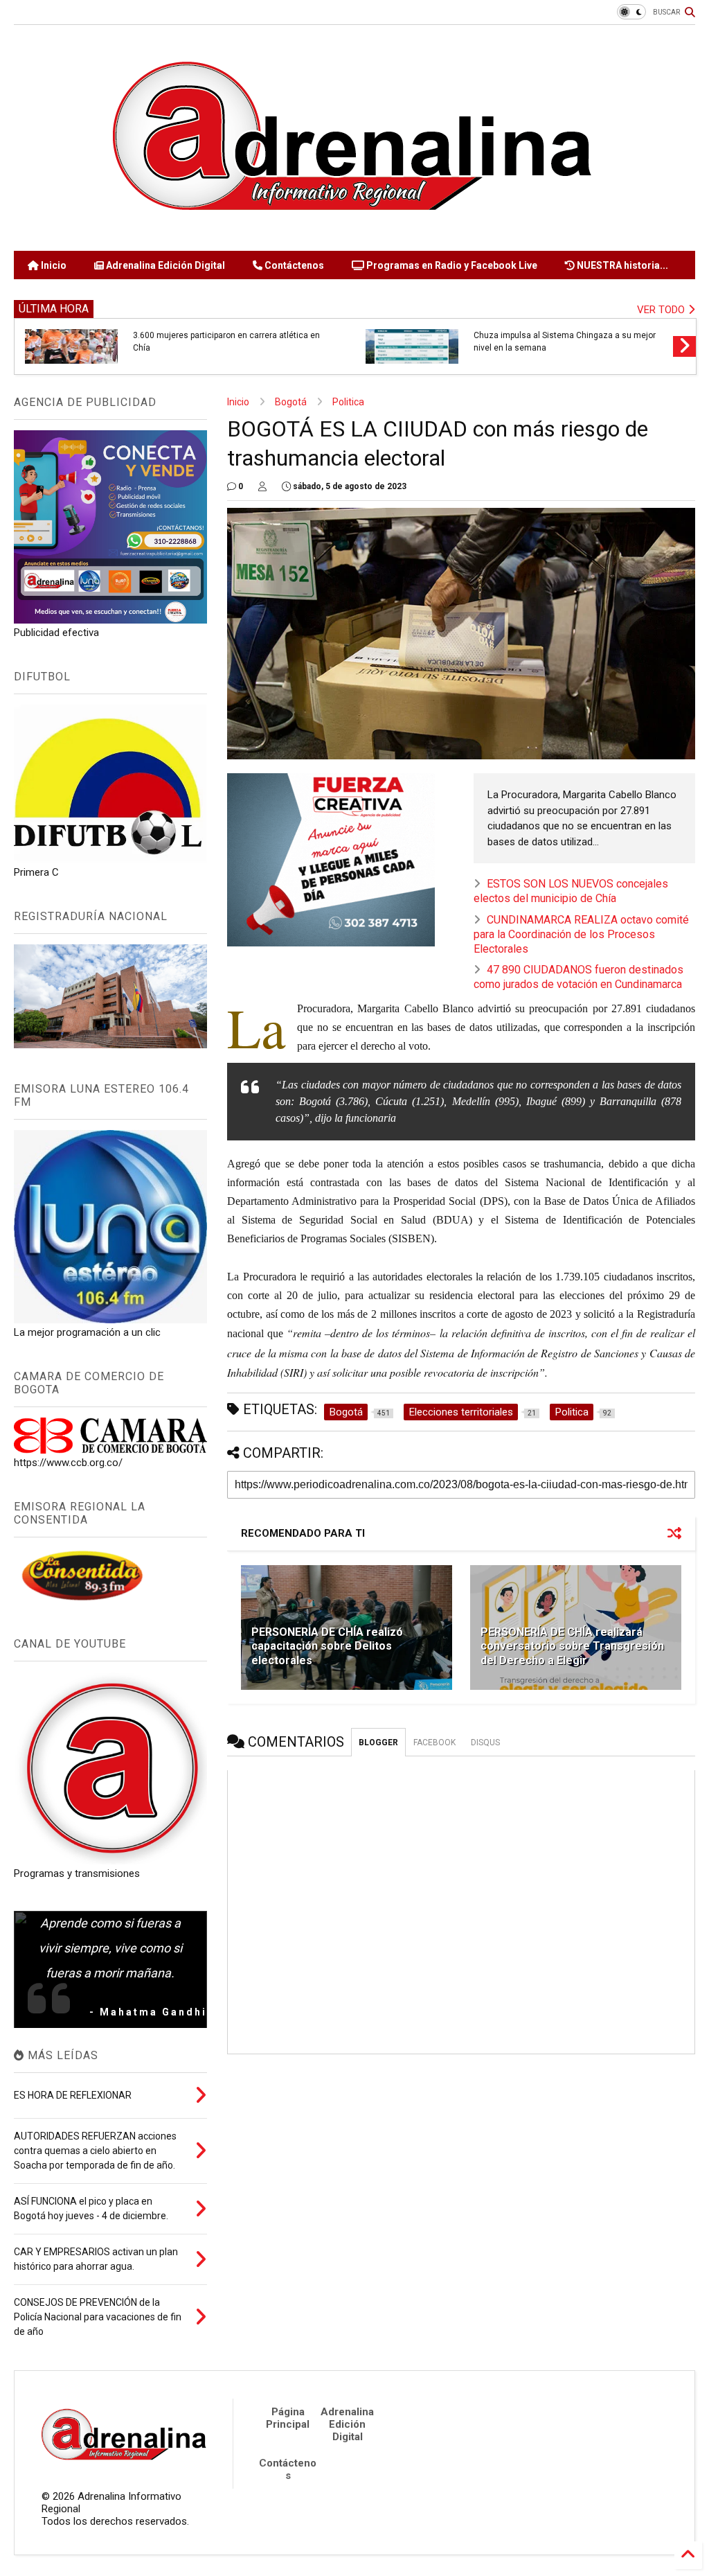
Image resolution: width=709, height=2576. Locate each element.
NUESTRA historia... (621, 265)
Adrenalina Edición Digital (164, 265)
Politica (348, 402)
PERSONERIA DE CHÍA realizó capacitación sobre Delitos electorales (327, 1647)
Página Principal (288, 2418)
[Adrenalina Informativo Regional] (354, 233)
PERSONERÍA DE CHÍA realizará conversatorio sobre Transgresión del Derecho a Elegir (572, 1647)
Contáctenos (293, 265)
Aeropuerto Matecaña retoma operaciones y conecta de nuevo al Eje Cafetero (217, 342)
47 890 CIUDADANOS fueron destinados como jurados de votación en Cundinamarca (578, 977)
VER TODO (662, 310)
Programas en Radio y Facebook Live (451, 265)
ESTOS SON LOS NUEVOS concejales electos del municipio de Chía (571, 891)
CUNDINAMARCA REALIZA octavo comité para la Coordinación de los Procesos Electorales (581, 934)
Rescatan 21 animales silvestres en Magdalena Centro (566, 342)
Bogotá (291, 402)
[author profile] (262, 486)
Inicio (53, 265)
